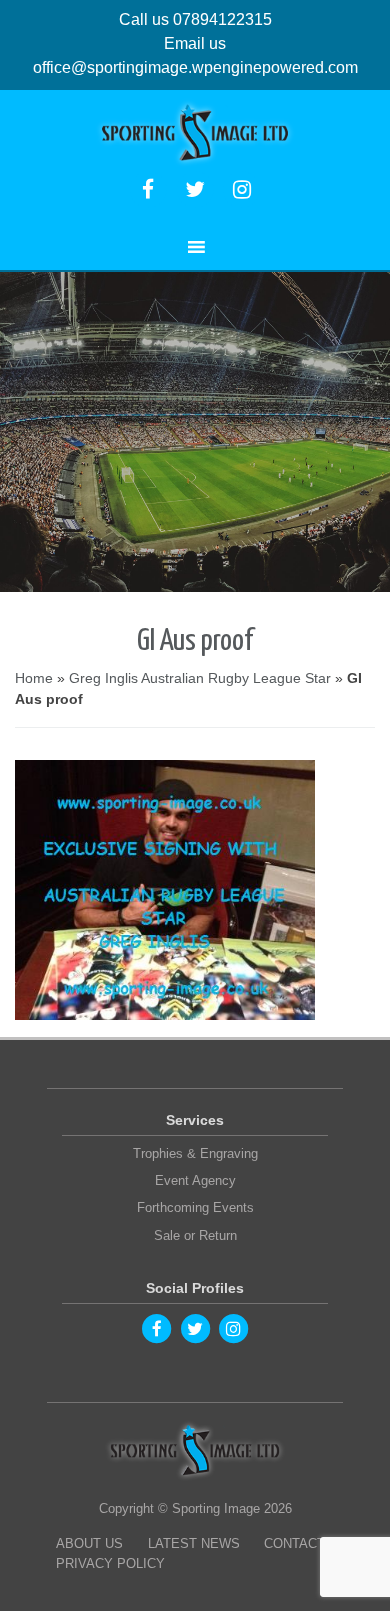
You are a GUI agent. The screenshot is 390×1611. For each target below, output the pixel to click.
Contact (294, 1543)
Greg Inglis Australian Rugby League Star (200, 678)
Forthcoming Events (195, 1207)
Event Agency (195, 1180)
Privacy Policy (110, 1563)
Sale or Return (195, 1235)
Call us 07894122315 (195, 19)
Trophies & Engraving (195, 1153)
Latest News (194, 1543)
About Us (89, 1543)
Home (34, 678)
